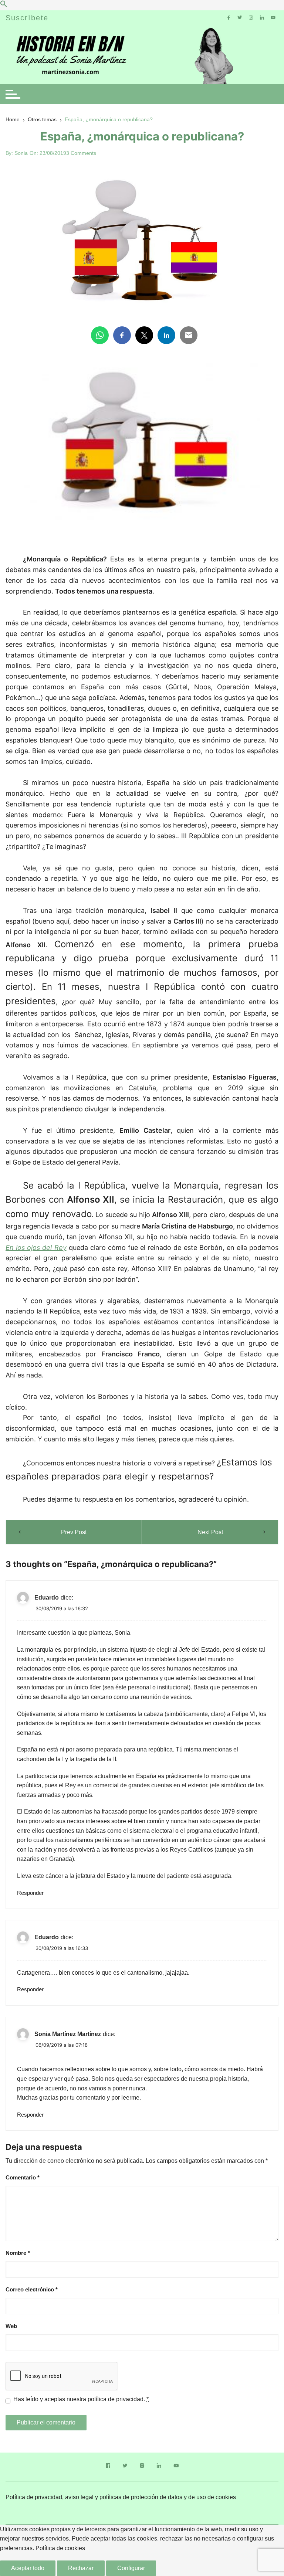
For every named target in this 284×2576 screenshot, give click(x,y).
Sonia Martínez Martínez (68, 2034)
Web (11, 2326)
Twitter (125, 2467)
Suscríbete (27, 18)
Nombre (18, 2253)
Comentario (23, 2177)
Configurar (131, 2568)
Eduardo (47, 1598)
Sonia (21, 153)
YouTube (176, 2467)
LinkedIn (159, 2467)
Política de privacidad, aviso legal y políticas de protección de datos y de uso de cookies (121, 2497)
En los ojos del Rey (36, 1248)
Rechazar (81, 2568)
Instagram (142, 2467)
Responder (30, 1893)
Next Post (210, 1532)
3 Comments (81, 153)
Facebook (108, 2467)
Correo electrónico (32, 2289)
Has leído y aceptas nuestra (81, 2399)
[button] (4, 5)
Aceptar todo (28, 2568)
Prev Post (74, 1532)
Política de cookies (60, 2548)
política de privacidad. (116, 2399)
